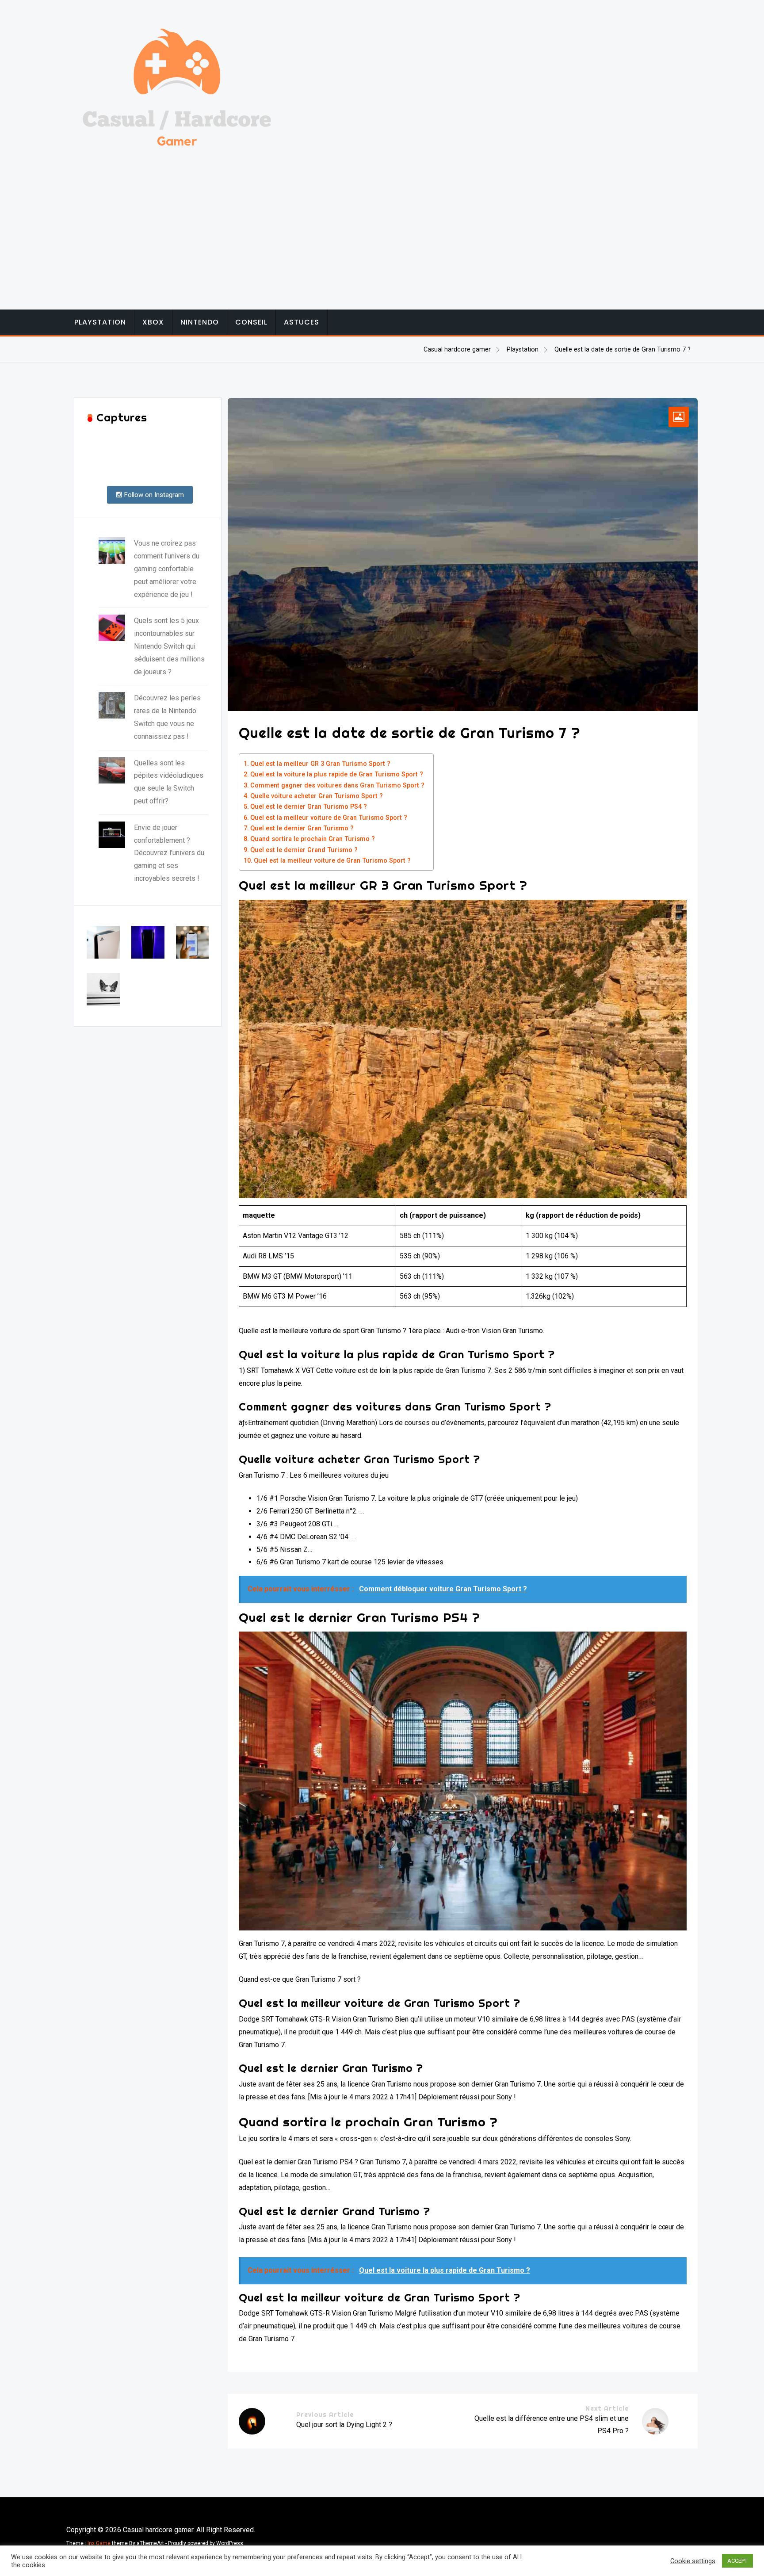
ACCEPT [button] (737, 2561)
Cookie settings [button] (693, 2561)
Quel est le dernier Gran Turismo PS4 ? (309, 807)
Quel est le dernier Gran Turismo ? (302, 828)
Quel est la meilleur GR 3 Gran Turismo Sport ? (320, 764)
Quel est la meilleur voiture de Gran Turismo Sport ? (329, 818)
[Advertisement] (382, 221)
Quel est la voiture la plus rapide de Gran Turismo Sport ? (337, 774)
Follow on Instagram (153, 495)
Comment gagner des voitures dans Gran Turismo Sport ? (337, 785)
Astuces (302, 322)
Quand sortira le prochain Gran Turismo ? (313, 839)
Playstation (100, 322)
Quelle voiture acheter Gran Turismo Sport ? (317, 796)
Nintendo (200, 322)
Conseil (251, 322)
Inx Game (99, 2543)
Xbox (153, 322)
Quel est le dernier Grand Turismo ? (304, 850)
